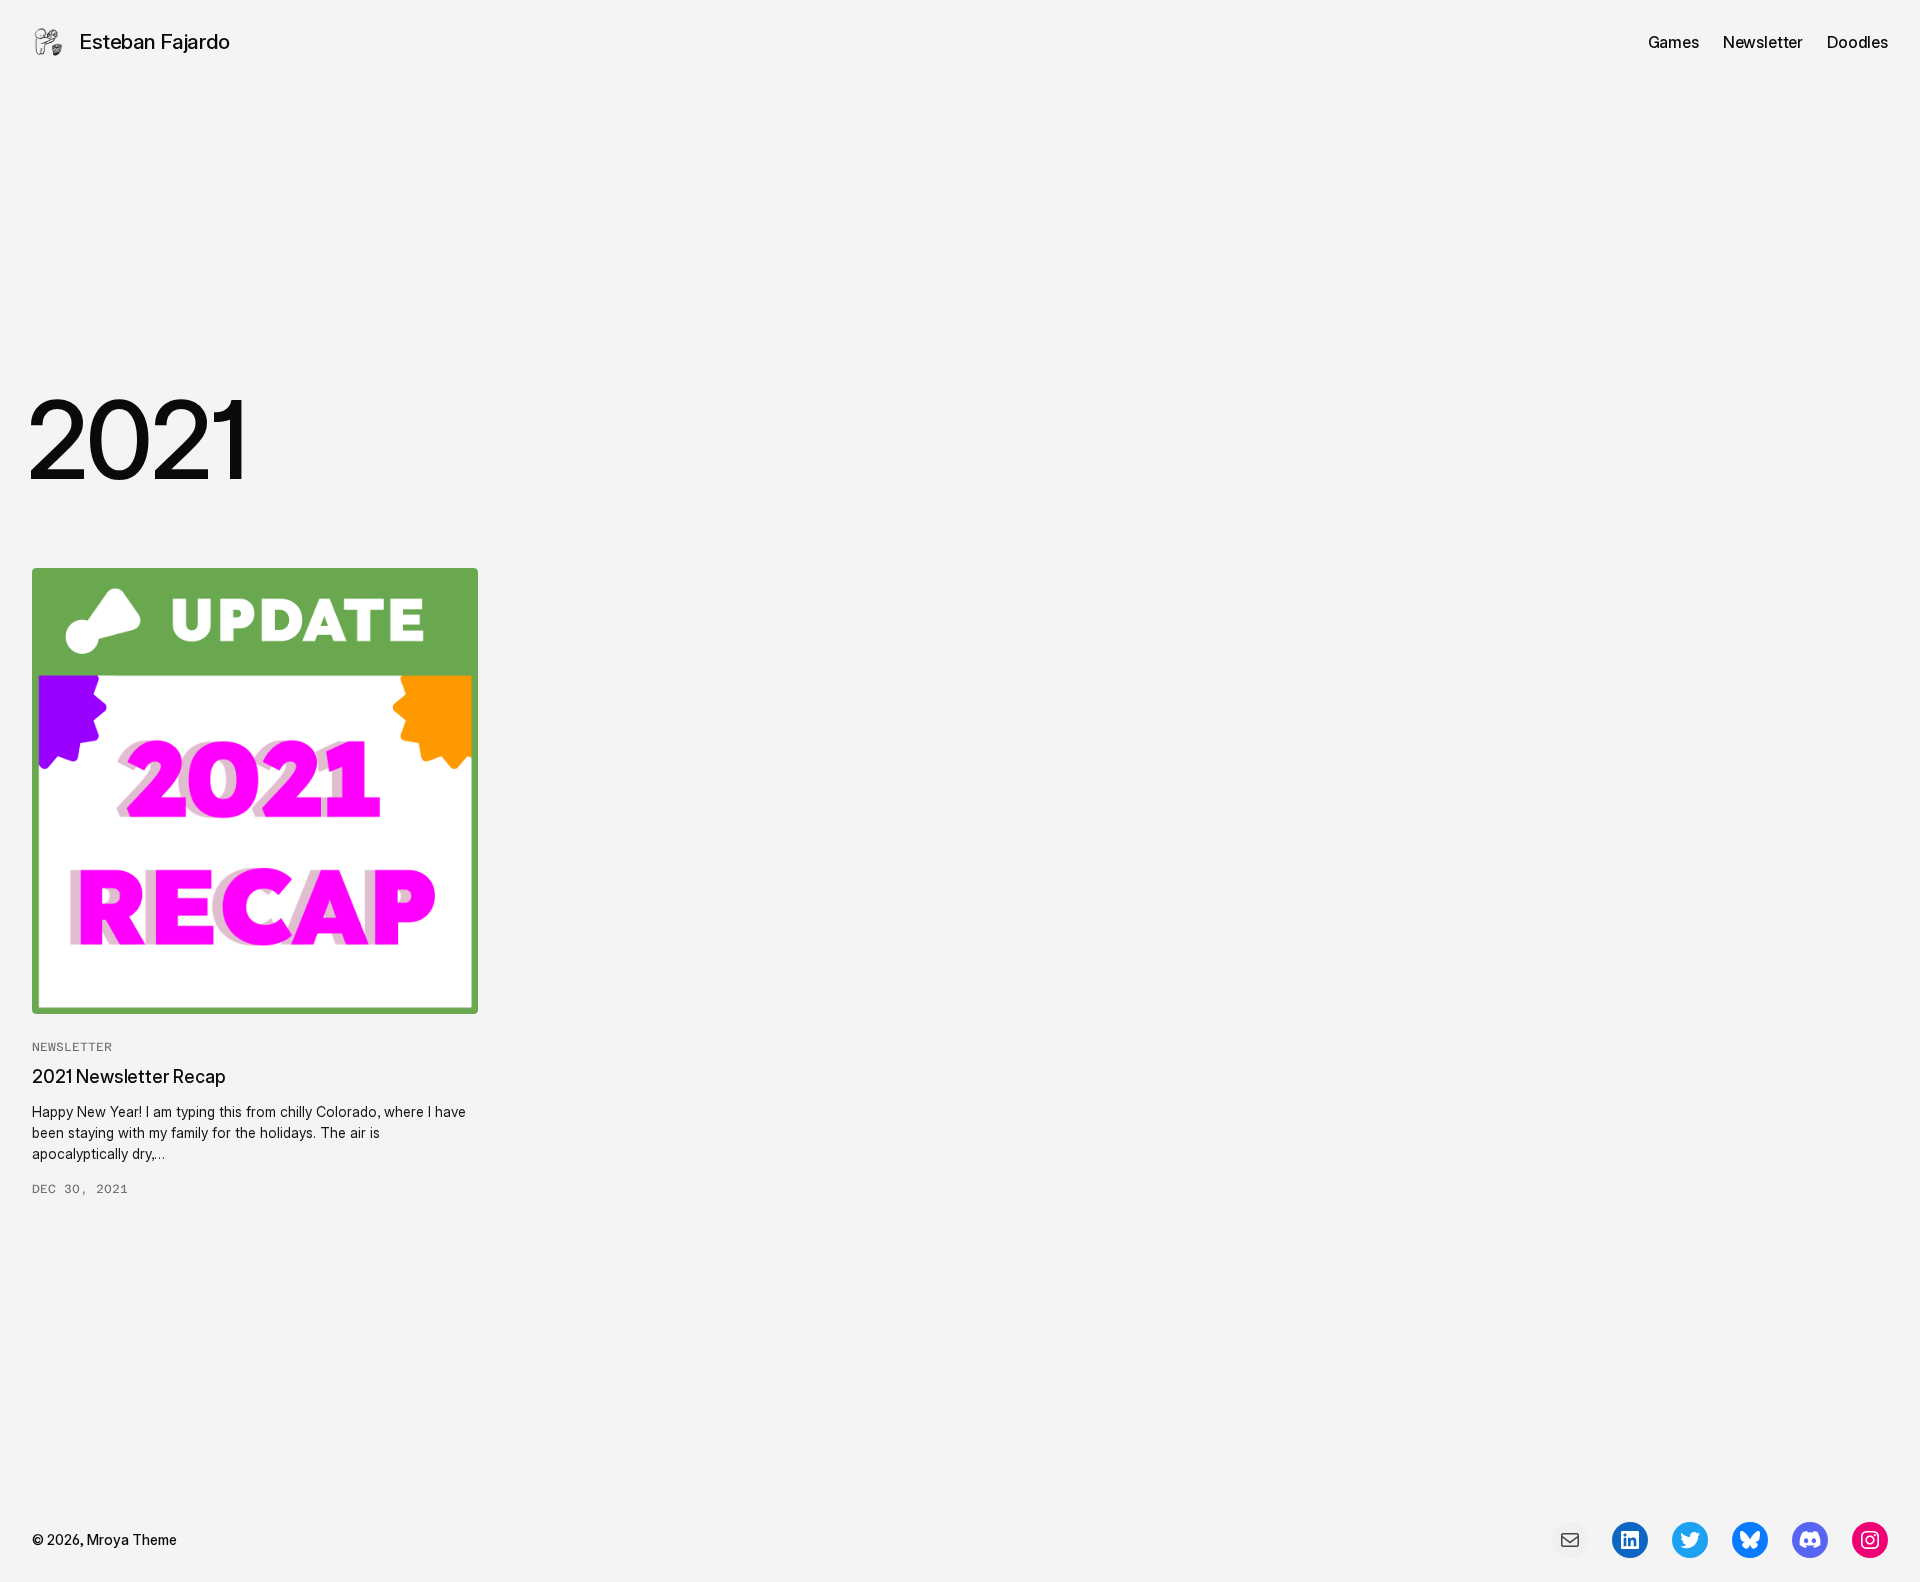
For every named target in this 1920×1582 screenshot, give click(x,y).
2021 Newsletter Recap (129, 1076)
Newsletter (72, 1047)
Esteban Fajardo (155, 41)
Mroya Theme (132, 1539)
